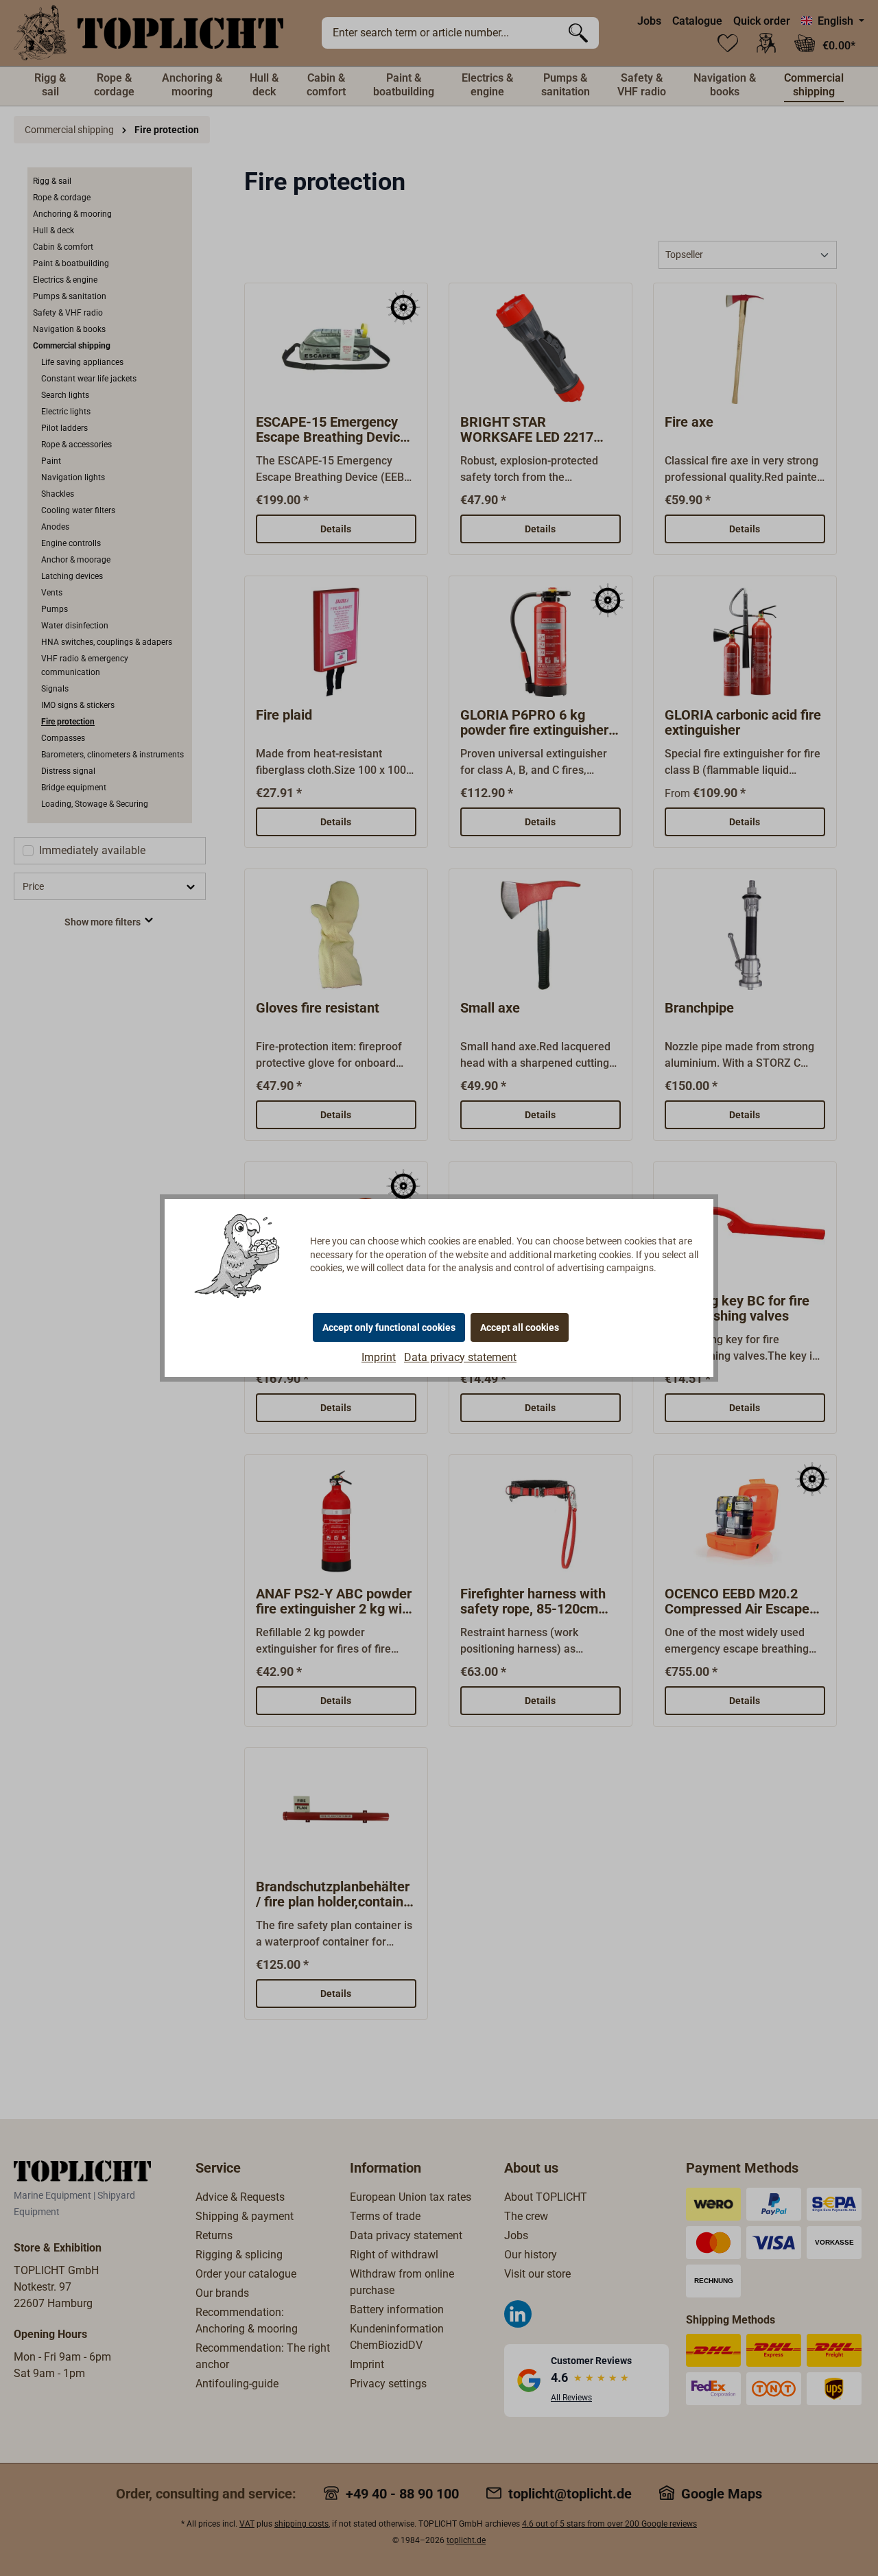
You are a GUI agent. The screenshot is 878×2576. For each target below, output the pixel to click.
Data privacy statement (460, 1357)
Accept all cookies (520, 1327)
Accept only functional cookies (389, 1327)
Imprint (379, 1357)
